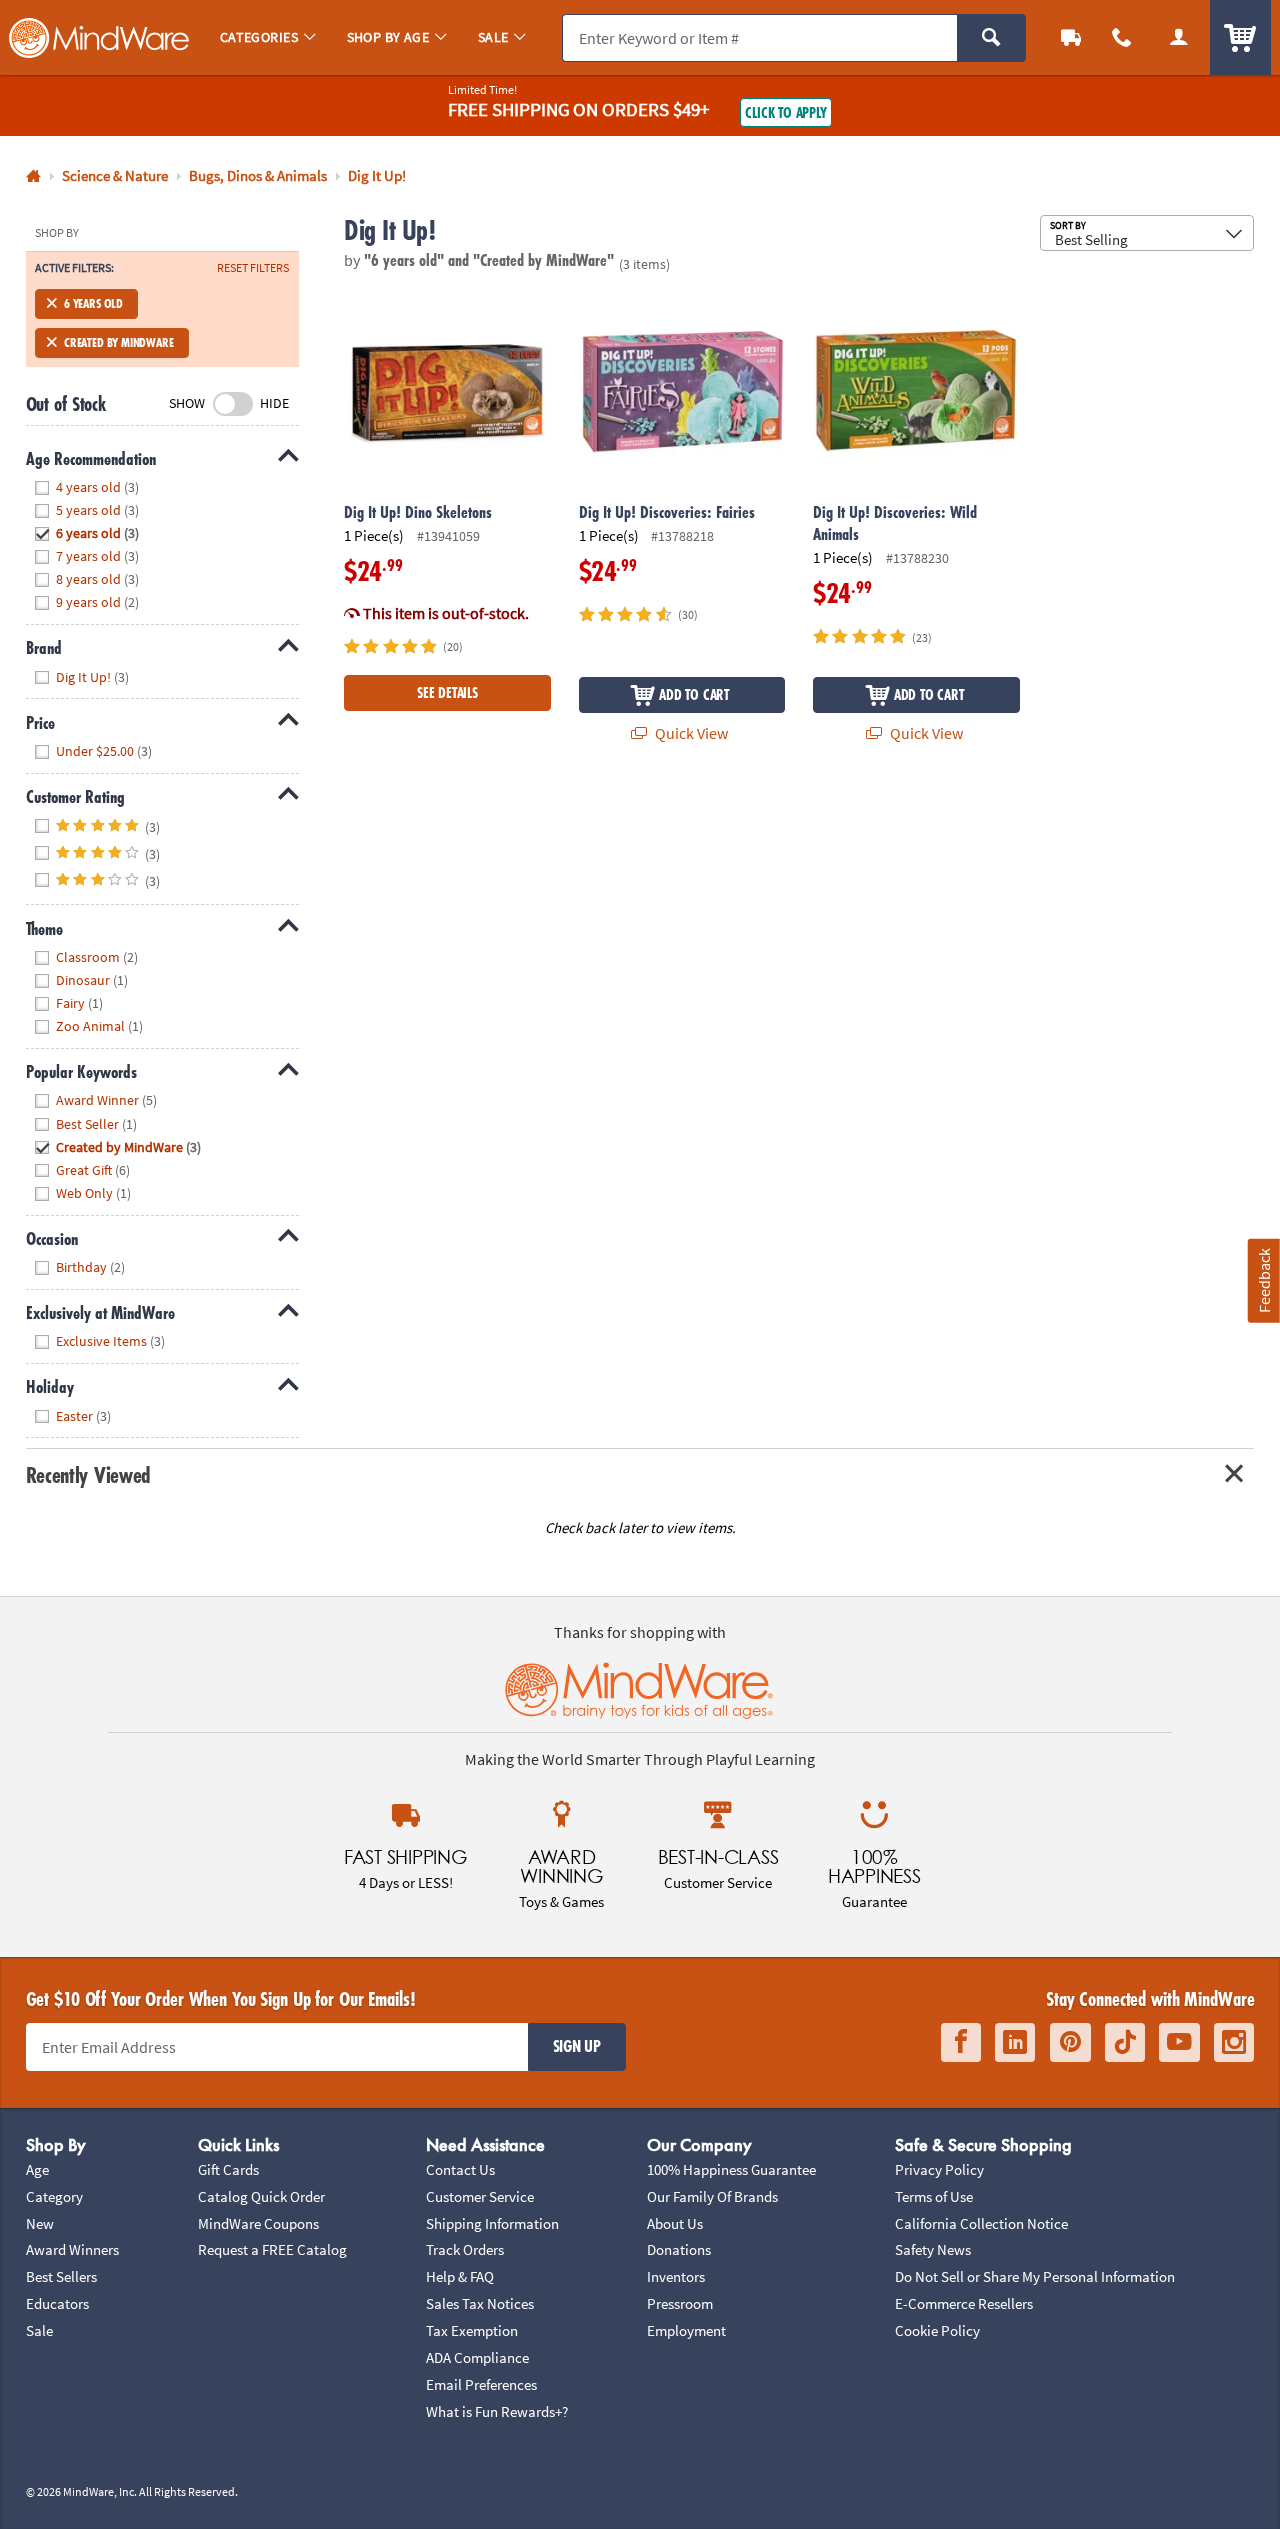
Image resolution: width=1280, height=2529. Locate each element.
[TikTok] (1125, 2042)
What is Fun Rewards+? (497, 2411)
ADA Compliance (477, 2357)
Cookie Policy (937, 2330)
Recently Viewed (88, 1474)
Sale (39, 2330)
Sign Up (577, 2046)
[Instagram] (1234, 2042)
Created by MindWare (119, 342)
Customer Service (480, 2196)
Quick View (690, 733)
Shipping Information (492, 2223)
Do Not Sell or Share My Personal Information (1035, 2276)
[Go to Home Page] (33, 176)
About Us (675, 2223)
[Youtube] (1179, 2042)
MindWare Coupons (258, 2223)
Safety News (933, 2249)
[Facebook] (961, 2042)
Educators (57, 2303)
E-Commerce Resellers (964, 2303)
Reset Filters (253, 268)
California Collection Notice (981, 2223)
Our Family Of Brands (712, 2196)
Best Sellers (61, 2276)
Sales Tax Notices (480, 2303)
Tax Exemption (472, 2330)
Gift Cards (228, 2169)
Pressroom (680, 2303)
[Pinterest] (1070, 2042)
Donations (679, 2249)
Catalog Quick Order (261, 2196)
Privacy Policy (939, 2169)
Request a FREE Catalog (272, 2249)
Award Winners (72, 2249)
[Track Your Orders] (1071, 37)
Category (54, 2196)
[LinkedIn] (1015, 2042)
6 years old (93, 303)
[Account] (1178, 37)
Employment (686, 2330)
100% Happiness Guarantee (731, 2169)
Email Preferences (481, 2384)
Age (37, 2169)
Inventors (676, 2276)
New (40, 2223)
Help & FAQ (460, 2276)
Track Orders (465, 2249)
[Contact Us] (1122, 37)
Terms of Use (934, 2196)
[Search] (991, 38)
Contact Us (460, 2169)
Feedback (1264, 1280)
